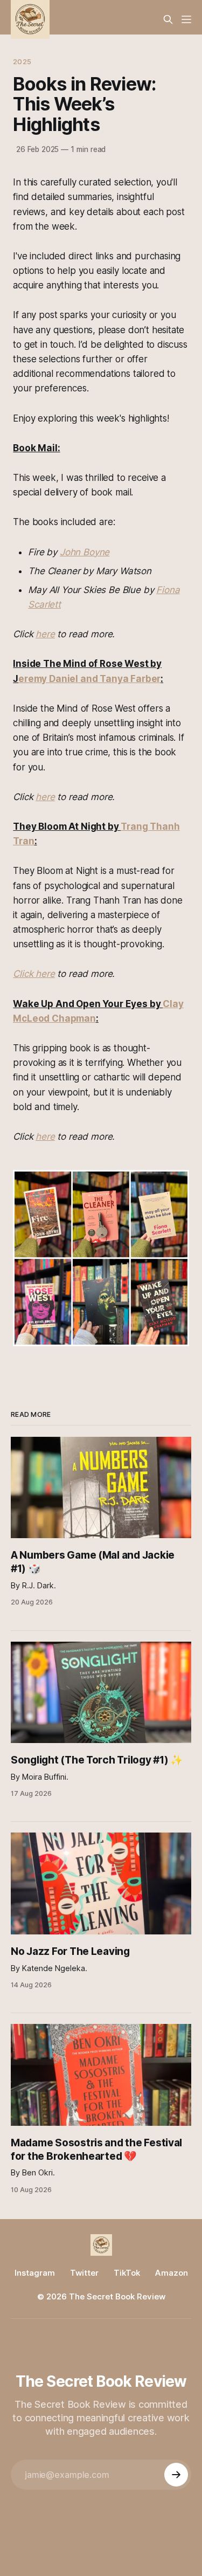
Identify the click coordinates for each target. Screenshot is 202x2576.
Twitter (84, 2273)
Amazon (172, 2273)
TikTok (127, 2273)
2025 (22, 61)
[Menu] (186, 19)
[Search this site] (168, 19)
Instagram (35, 2273)
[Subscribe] (176, 2475)
